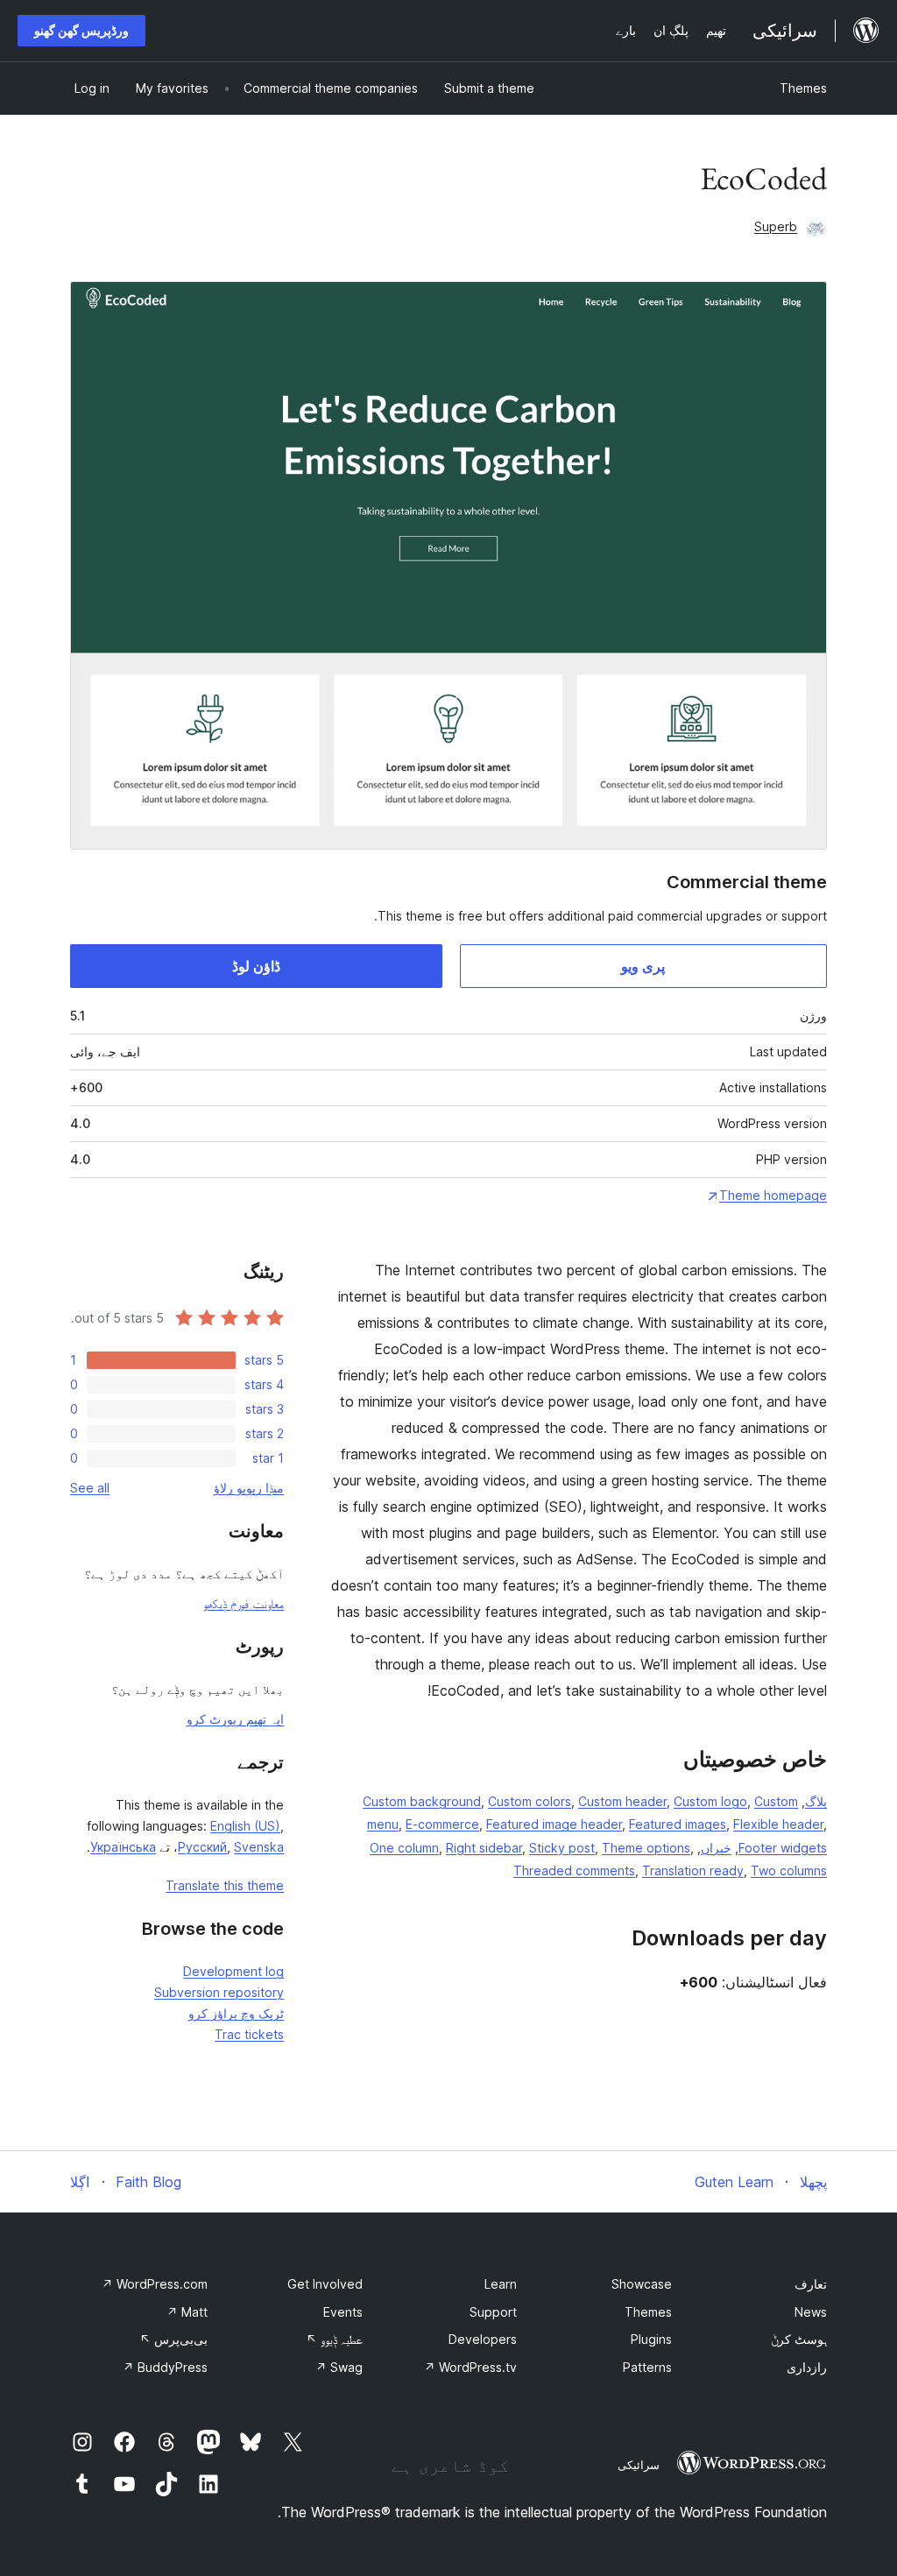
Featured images (678, 1824)
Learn (501, 2284)
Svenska (259, 1847)
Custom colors (530, 1801)
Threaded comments (574, 1870)
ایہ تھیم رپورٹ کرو (235, 1719)
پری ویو (643, 966)
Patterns (647, 2367)
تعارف (811, 2284)
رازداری (807, 2367)
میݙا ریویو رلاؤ (249, 1488)
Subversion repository (219, 1992)
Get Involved (325, 2284)
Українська (123, 1847)
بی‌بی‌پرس (173, 2339)
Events (343, 2312)
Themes (803, 88)
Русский (202, 1847)
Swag (339, 2367)
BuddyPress (165, 2367)
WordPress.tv (470, 2367)
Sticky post (562, 1848)
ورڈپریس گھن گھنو (81, 30)
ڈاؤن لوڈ (256, 966)
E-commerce (442, 1824)
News (811, 2312)
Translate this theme (225, 1885)
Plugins (651, 2339)
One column (404, 1848)
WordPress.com (155, 2284)
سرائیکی (639, 2465)
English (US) (245, 1826)
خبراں (716, 1848)
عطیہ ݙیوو (334, 2339)
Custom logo (710, 1801)
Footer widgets (783, 1848)
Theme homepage (773, 1195)
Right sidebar (484, 1848)
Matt (187, 2312)
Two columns (789, 1870)
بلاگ (816, 1801)
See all (90, 1488)
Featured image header (554, 1824)
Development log (233, 1971)
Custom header (622, 1801)
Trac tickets (249, 2034)
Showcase (642, 2284)
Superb (776, 226)
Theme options (646, 1848)
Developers (483, 2339)
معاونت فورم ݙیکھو (244, 1603)
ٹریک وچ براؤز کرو (236, 2013)
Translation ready (693, 1870)
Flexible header (778, 1824)
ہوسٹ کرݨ (799, 2339)
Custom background (422, 1801)
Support (493, 2312)
